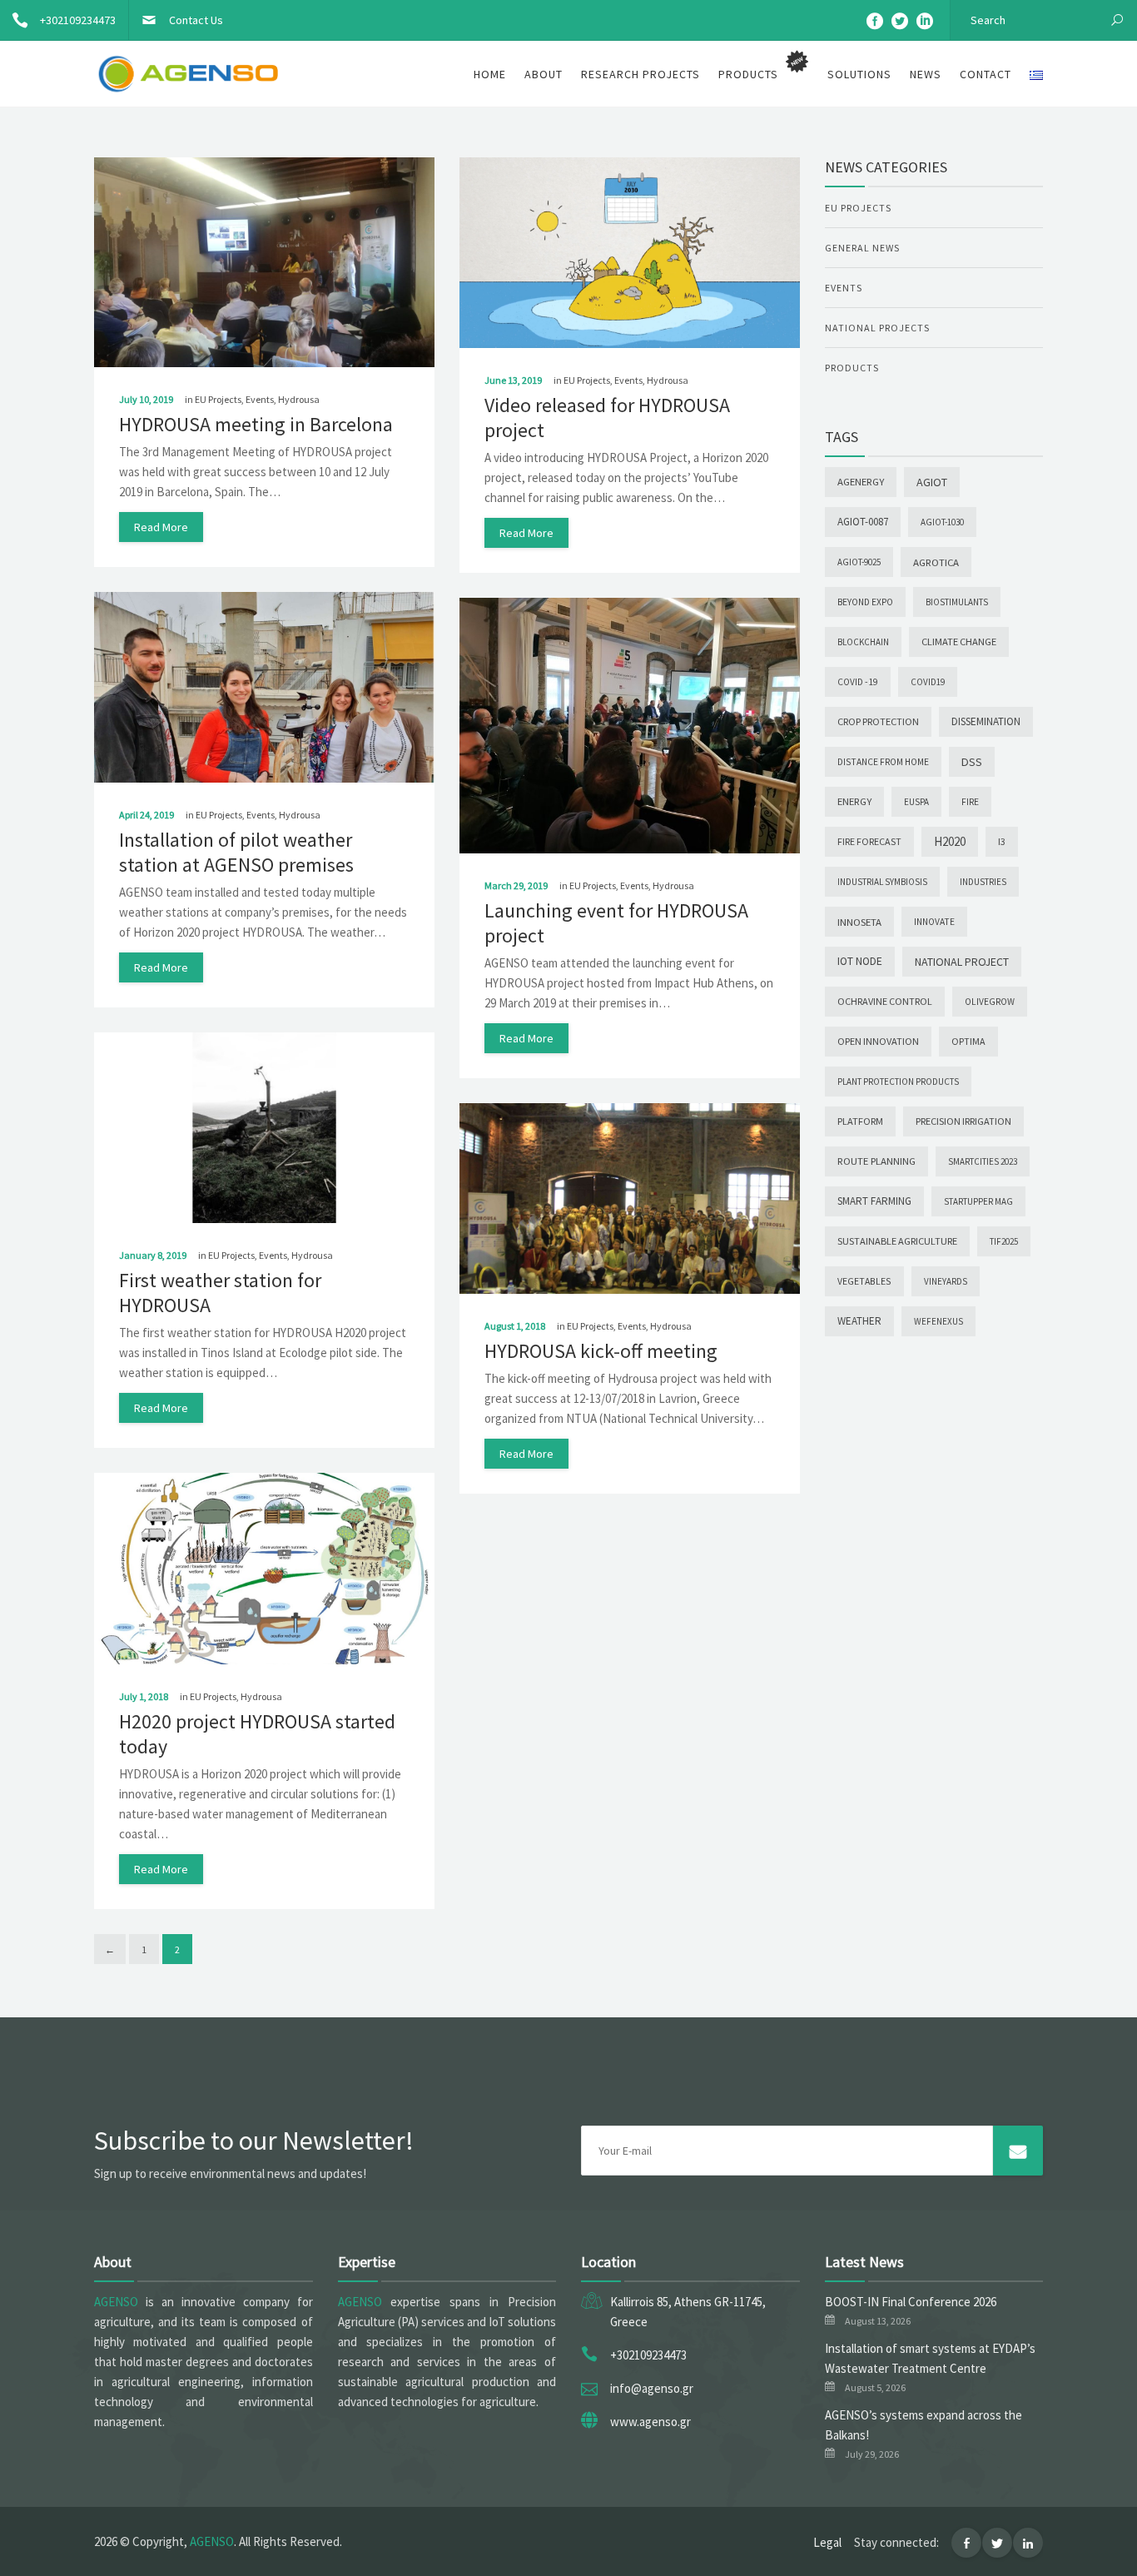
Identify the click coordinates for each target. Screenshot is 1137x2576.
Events (260, 399)
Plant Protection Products (898, 1082)
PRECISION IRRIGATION (963, 1121)
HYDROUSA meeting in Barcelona (256, 424)
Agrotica (936, 562)
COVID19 (928, 682)
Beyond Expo (865, 602)
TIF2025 (1004, 1241)
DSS (972, 762)
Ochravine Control (885, 1001)
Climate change (959, 642)
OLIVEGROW (990, 1002)
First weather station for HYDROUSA (220, 1293)
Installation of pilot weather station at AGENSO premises (236, 852)
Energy (854, 801)
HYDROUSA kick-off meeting (601, 1351)
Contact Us (196, 20)
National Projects (877, 328)
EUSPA (916, 802)
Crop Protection (878, 721)
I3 (1002, 841)
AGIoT (932, 482)
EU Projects (218, 399)
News (926, 74)
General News (862, 248)
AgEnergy (861, 482)
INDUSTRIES (983, 882)
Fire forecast (869, 841)
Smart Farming (874, 1201)
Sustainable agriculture (897, 1241)
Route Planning (876, 1161)
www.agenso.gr (650, 2422)
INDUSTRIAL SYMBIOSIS (882, 882)
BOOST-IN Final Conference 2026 (911, 2302)
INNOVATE (934, 922)
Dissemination (986, 721)
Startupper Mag (978, 1201)
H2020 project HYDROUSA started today (257, 1734)
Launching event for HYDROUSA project (616, 923)
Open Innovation (878, 1041)
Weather (859, 1321)
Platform (860, 1121)
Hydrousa (299, 399)
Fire (970, 802)
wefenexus (938, 1321)
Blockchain (863, 642)
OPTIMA (968, 1041)
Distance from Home (883, 762)
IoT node (860, 961)
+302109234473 (78, 20)
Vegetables (864, 1281)
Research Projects (640, 74)
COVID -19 (858, 682)
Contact (986, 74)
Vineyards (946, 1281)
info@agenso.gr (652, 2388)
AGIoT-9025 (859, 562)
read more (161, 527)
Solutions (859, 74)
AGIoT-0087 (863, 522)
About (544, 74)
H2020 (950, 841)
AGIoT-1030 (942, 522)
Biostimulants (957, 602)
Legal (827, 2542)
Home (490, 74)
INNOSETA (859, 922)
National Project (962, 962)
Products (852, 368)
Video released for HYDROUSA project (607, 418)
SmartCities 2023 (983, 1161)
